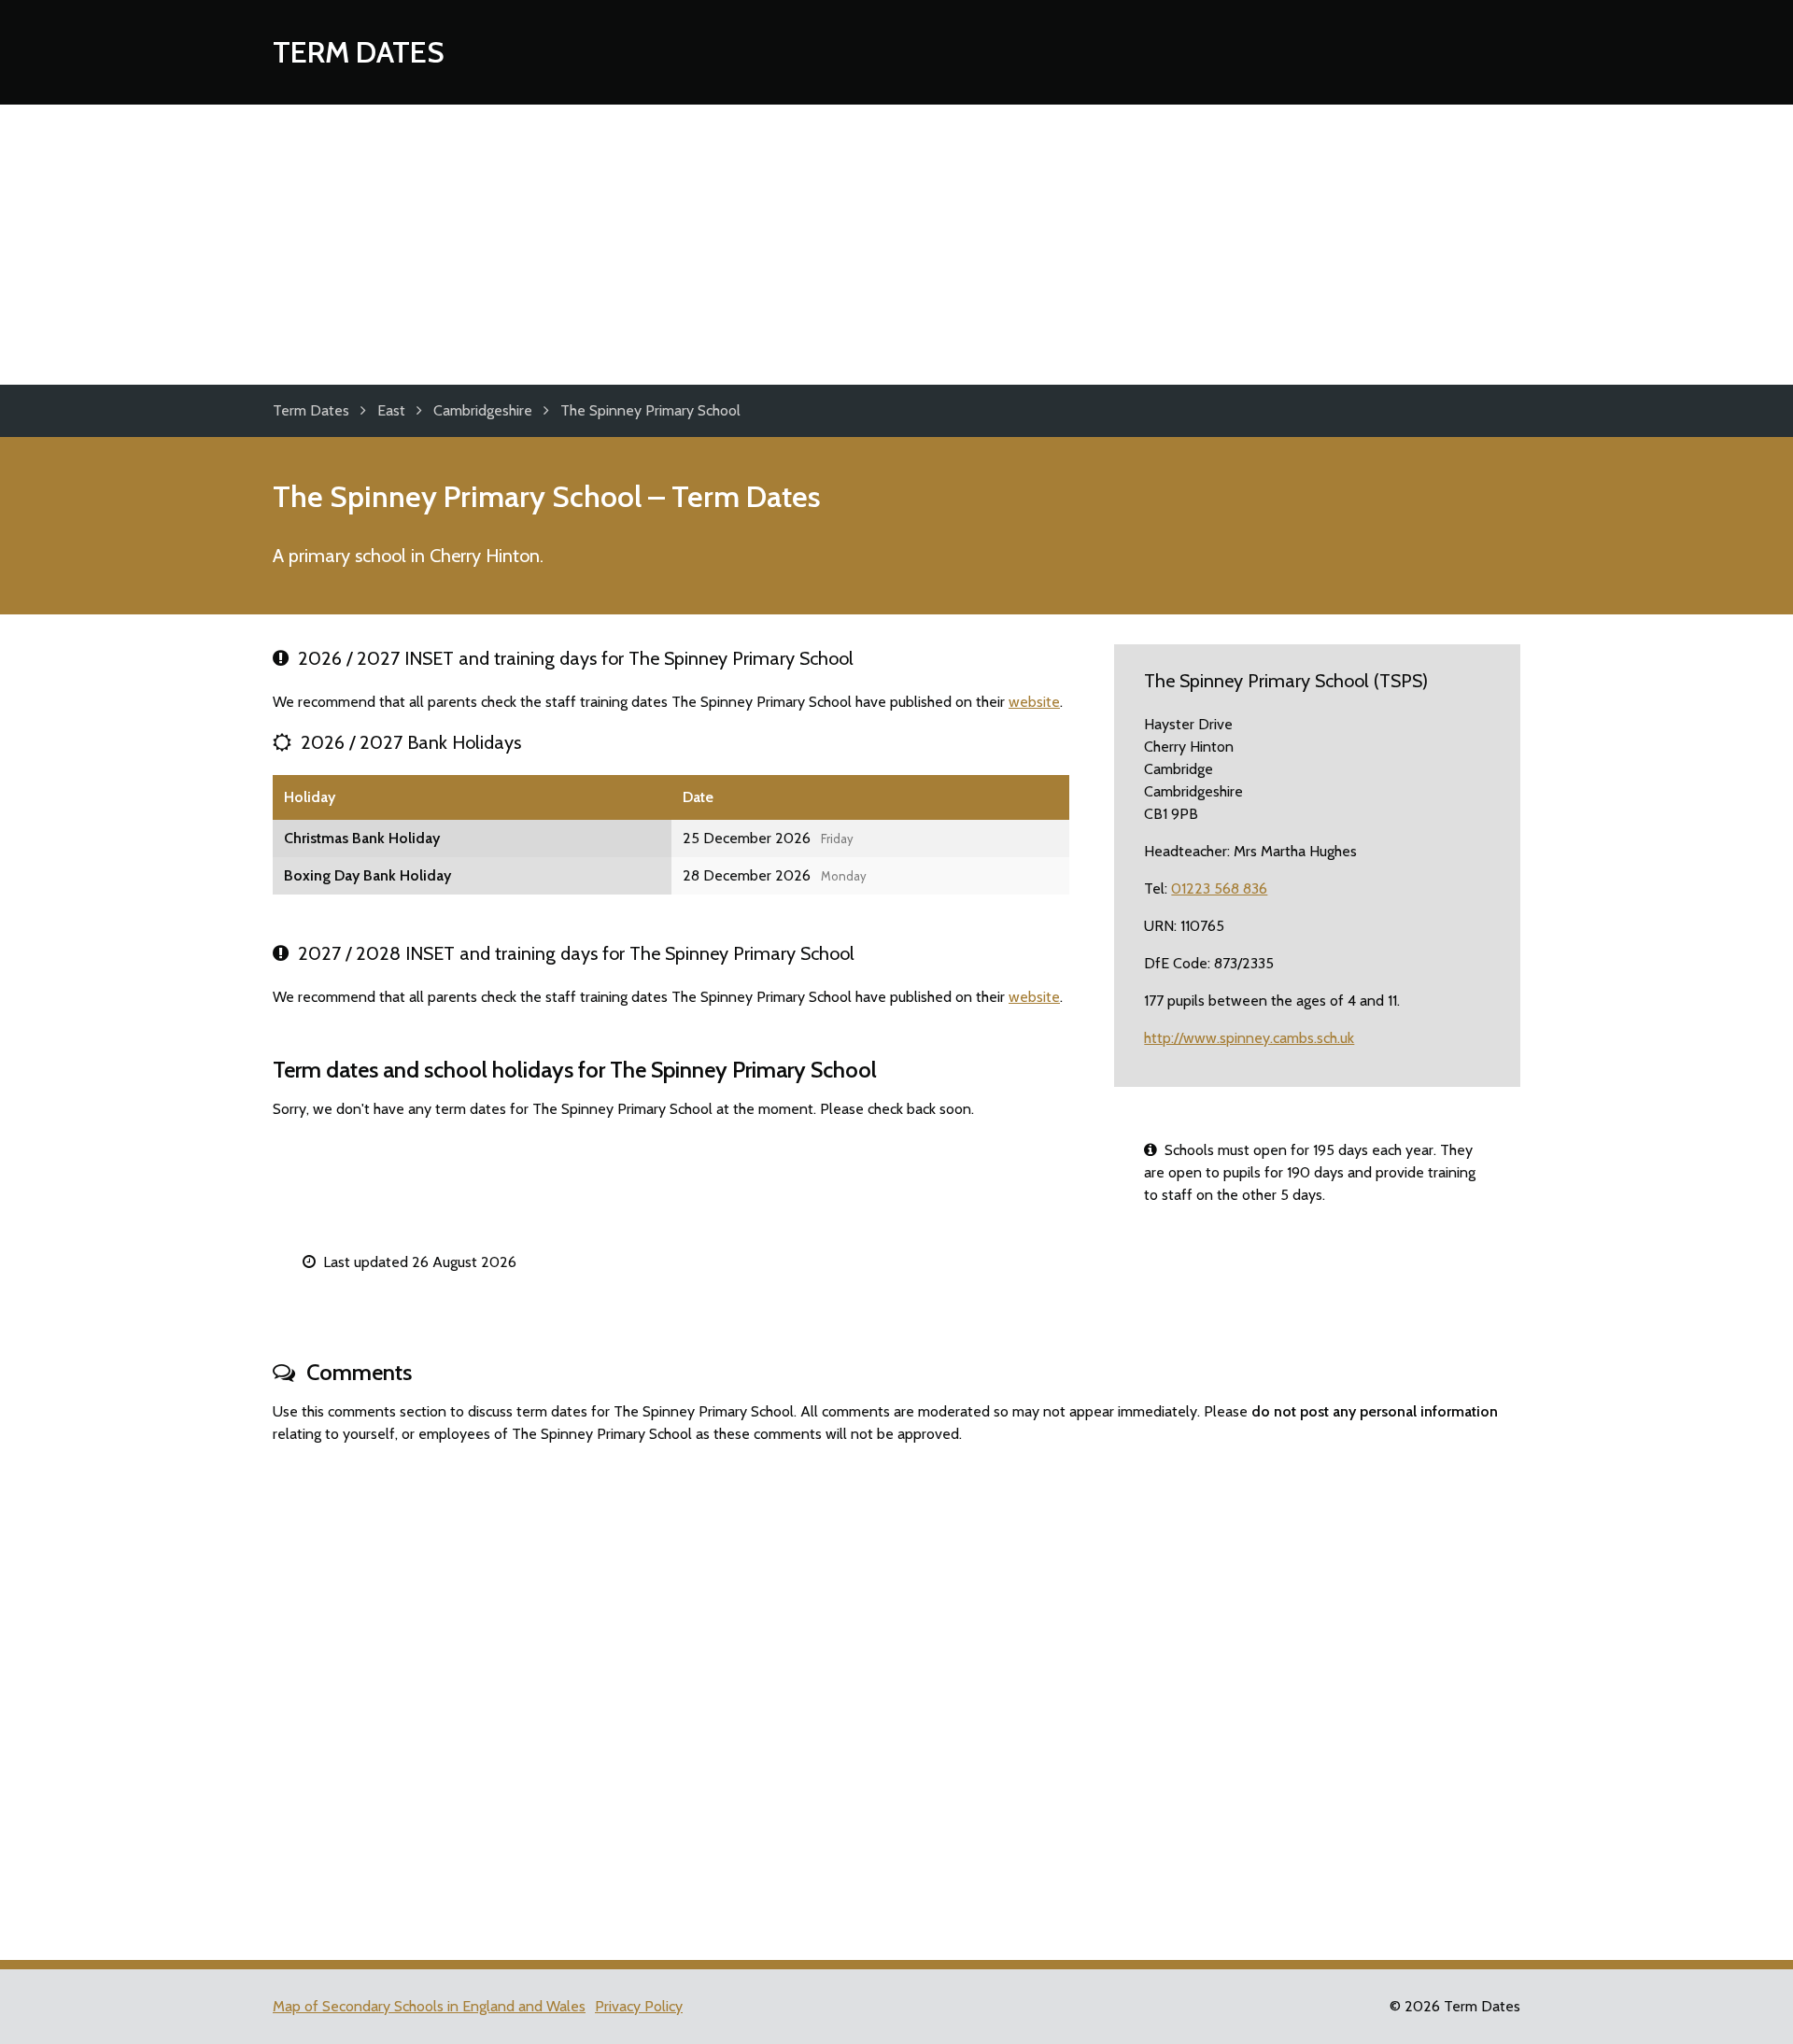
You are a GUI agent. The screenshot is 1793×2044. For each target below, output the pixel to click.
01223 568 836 (1219, 888)
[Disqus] (896, 1694)
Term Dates (359, 52)
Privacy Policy (639, 2006)
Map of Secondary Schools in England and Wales (429, 2006)
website (1034, 702)
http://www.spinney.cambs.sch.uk (1249, 1038)
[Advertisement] (896, 245)
